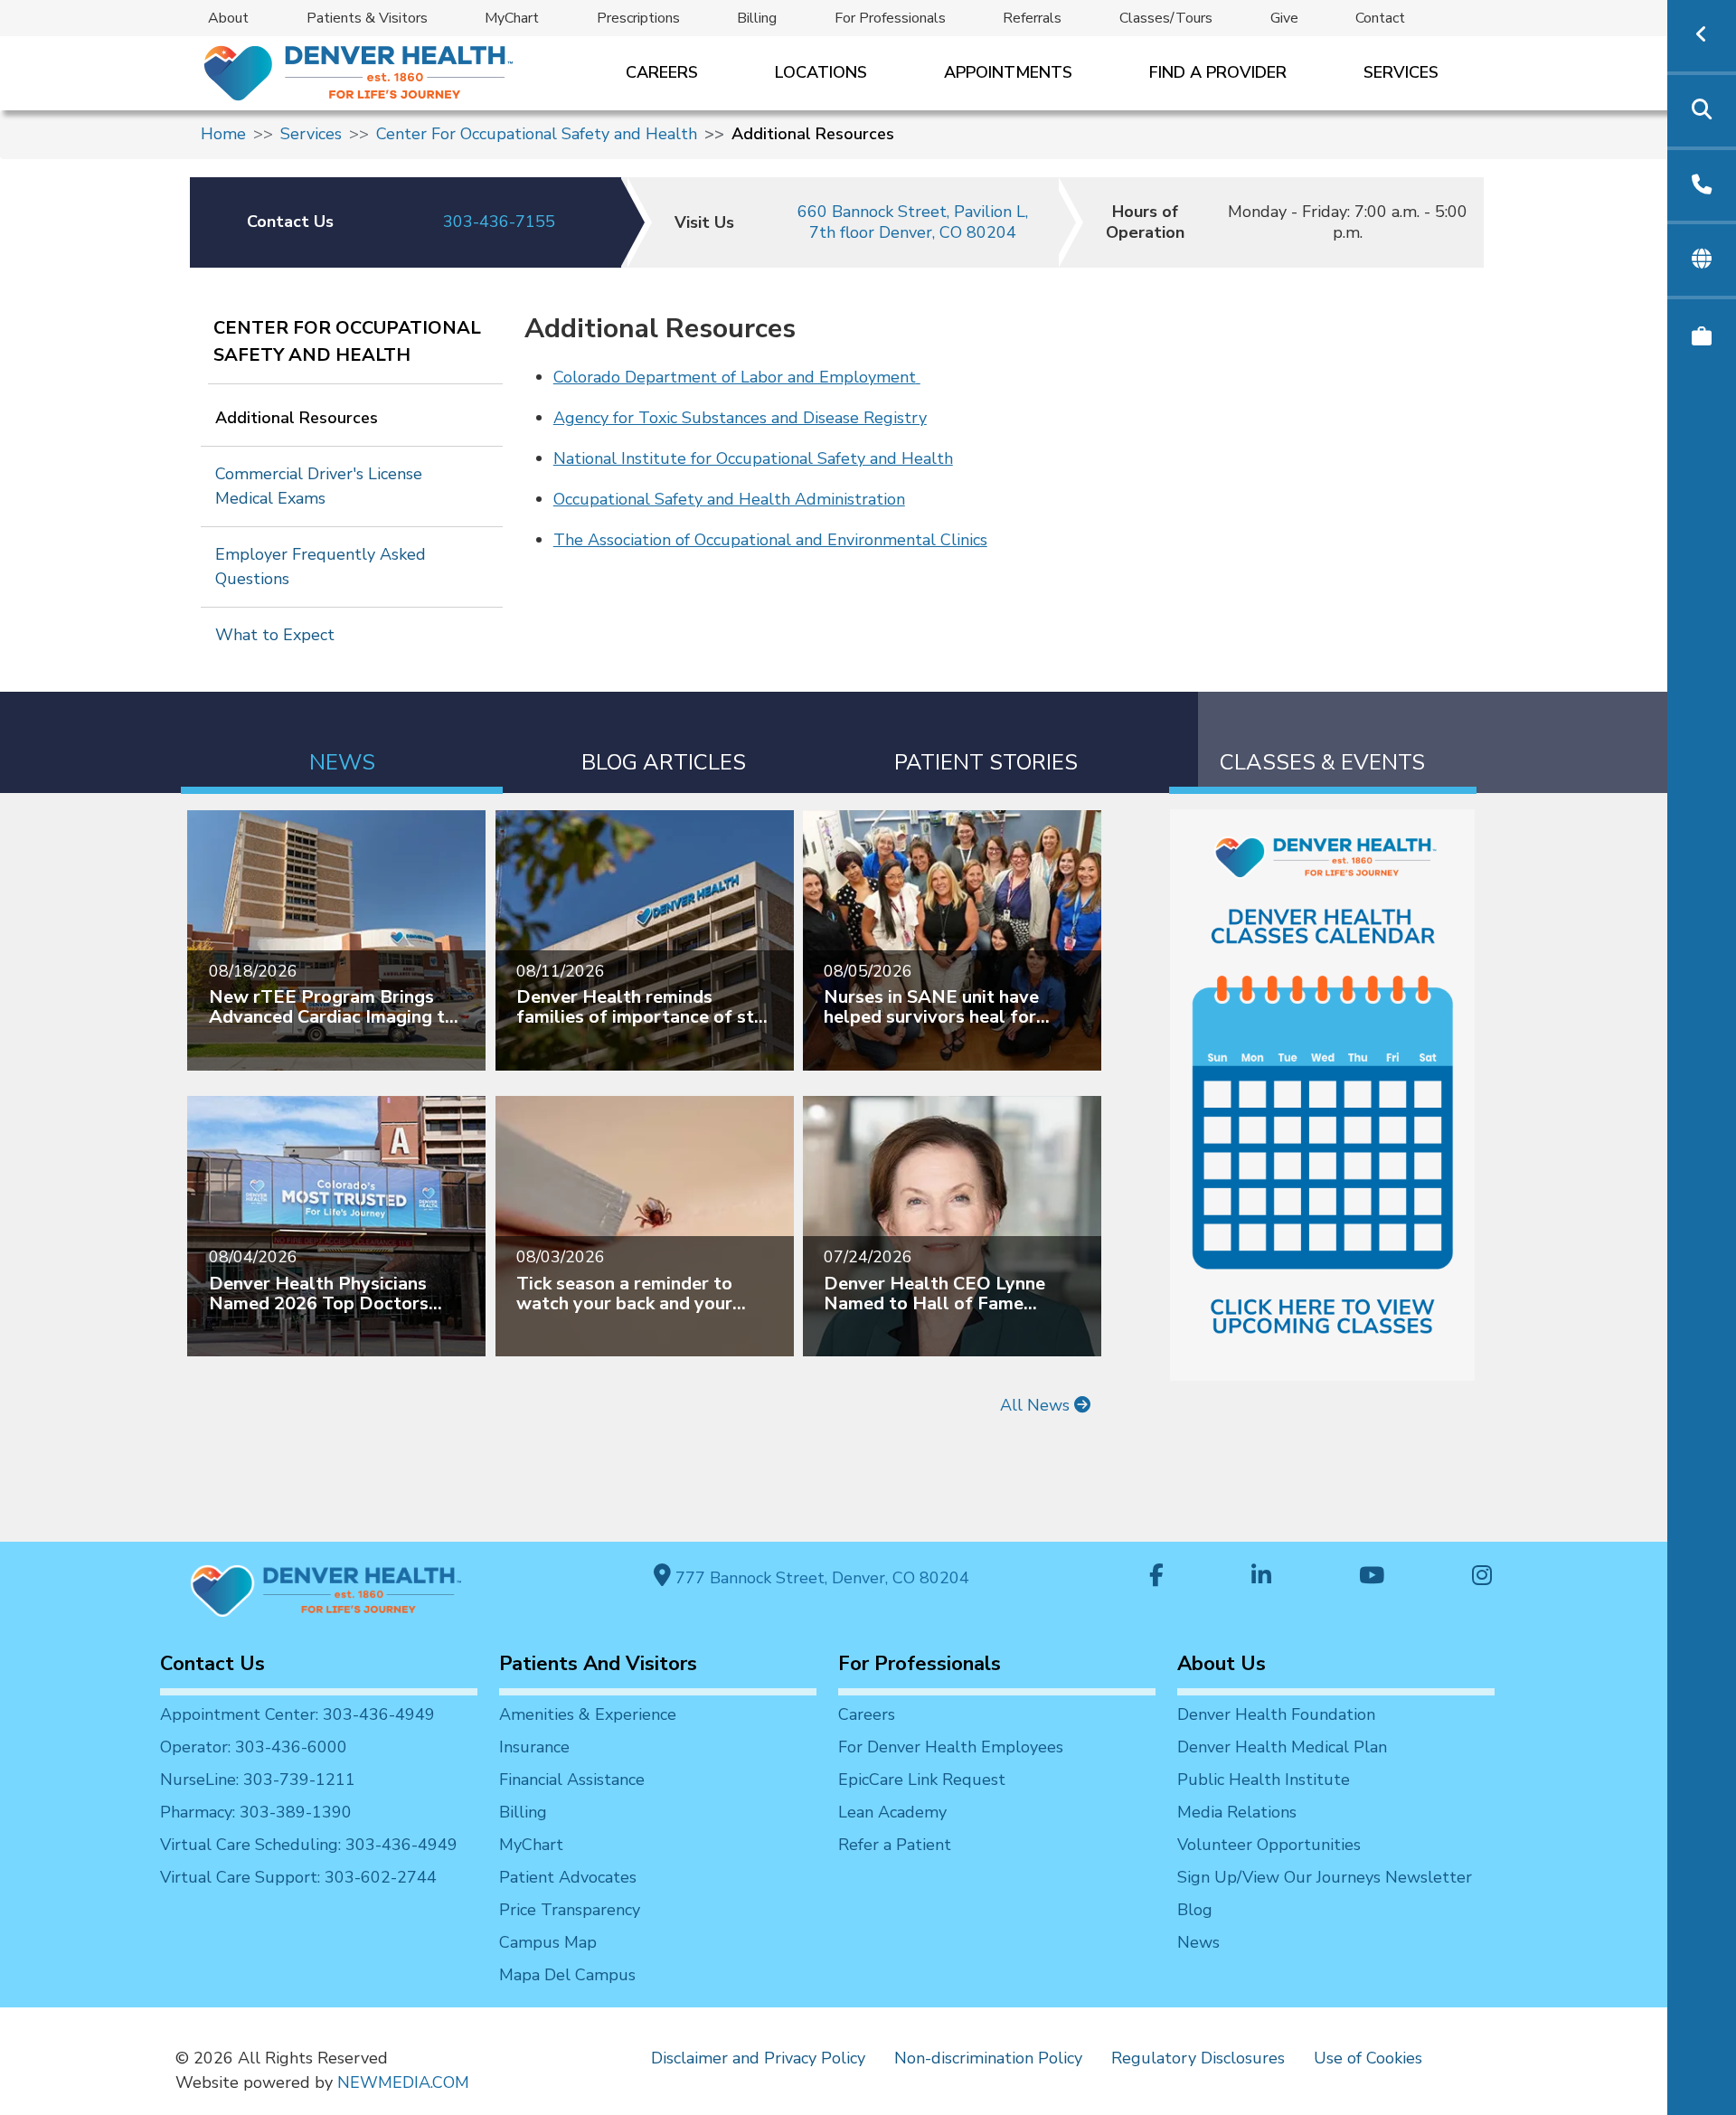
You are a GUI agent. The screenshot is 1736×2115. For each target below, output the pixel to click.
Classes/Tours (1166, 18)
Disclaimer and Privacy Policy (758, 2058)
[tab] (342, 743)
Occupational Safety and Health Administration (729, 499)
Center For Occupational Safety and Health (537, 134)
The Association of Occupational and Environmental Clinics (770, 540)
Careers (662, 72)
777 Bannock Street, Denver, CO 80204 (820, 1578)
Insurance (534, 1747)
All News (1037, 1405)
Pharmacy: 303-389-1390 (256, 1812)
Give (1284, 18)
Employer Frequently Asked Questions (321, 567)
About (228, 18)
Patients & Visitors (367, 18)
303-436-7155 (499, 222)
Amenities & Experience (588, 1714)
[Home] (357, 73)
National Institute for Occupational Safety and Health (753, 458)
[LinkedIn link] (1261, 1577)
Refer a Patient (895, 1845)
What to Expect (275, 635)
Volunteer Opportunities (1269, 1845)
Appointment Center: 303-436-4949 (297, 1714)
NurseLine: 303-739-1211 (258, 1780)
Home (223, 134)
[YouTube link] (1372, 1577)
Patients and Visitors (598, 1664)
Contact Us (212, 1664)
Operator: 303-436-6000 (254, 1747)
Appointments (1008, 72)
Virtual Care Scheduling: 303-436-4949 (309, 1845)
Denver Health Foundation (1276, 1714)
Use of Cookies (1368, 2058)
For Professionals (890, 18)
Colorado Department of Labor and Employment (735, 377)
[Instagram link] (1482, 1577)
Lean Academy (892, 1812)
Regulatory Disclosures (1198, 2058)
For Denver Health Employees (951, 1747)
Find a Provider (1218, 72)
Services (1401, 72)
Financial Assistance (572, 1780)
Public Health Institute (1264, 1780)
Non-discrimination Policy (988, 2058)
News (1198, 1942)
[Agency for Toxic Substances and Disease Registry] (918, 377)
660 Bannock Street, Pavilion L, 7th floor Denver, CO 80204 (913, 222)
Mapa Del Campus (567, 1975)
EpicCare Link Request (922, 1780)
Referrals (1032, 18)
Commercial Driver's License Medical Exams (319, 486)
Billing (757, 18)
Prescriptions (638, 18)
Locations (821, 72)
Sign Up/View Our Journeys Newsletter (1325, 1877)
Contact (1380, 18)
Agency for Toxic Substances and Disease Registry (740, 418)
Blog (1195, 1910)
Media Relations (1237, 1812)
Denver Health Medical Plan (1282, 1747)
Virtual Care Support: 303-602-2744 (298, 1877)
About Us (1222, 1664)
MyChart (512, 18)
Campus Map (548, 1942)
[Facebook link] (1156, 1577)
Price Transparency (570, 1910)
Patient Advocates (568, 1877)
